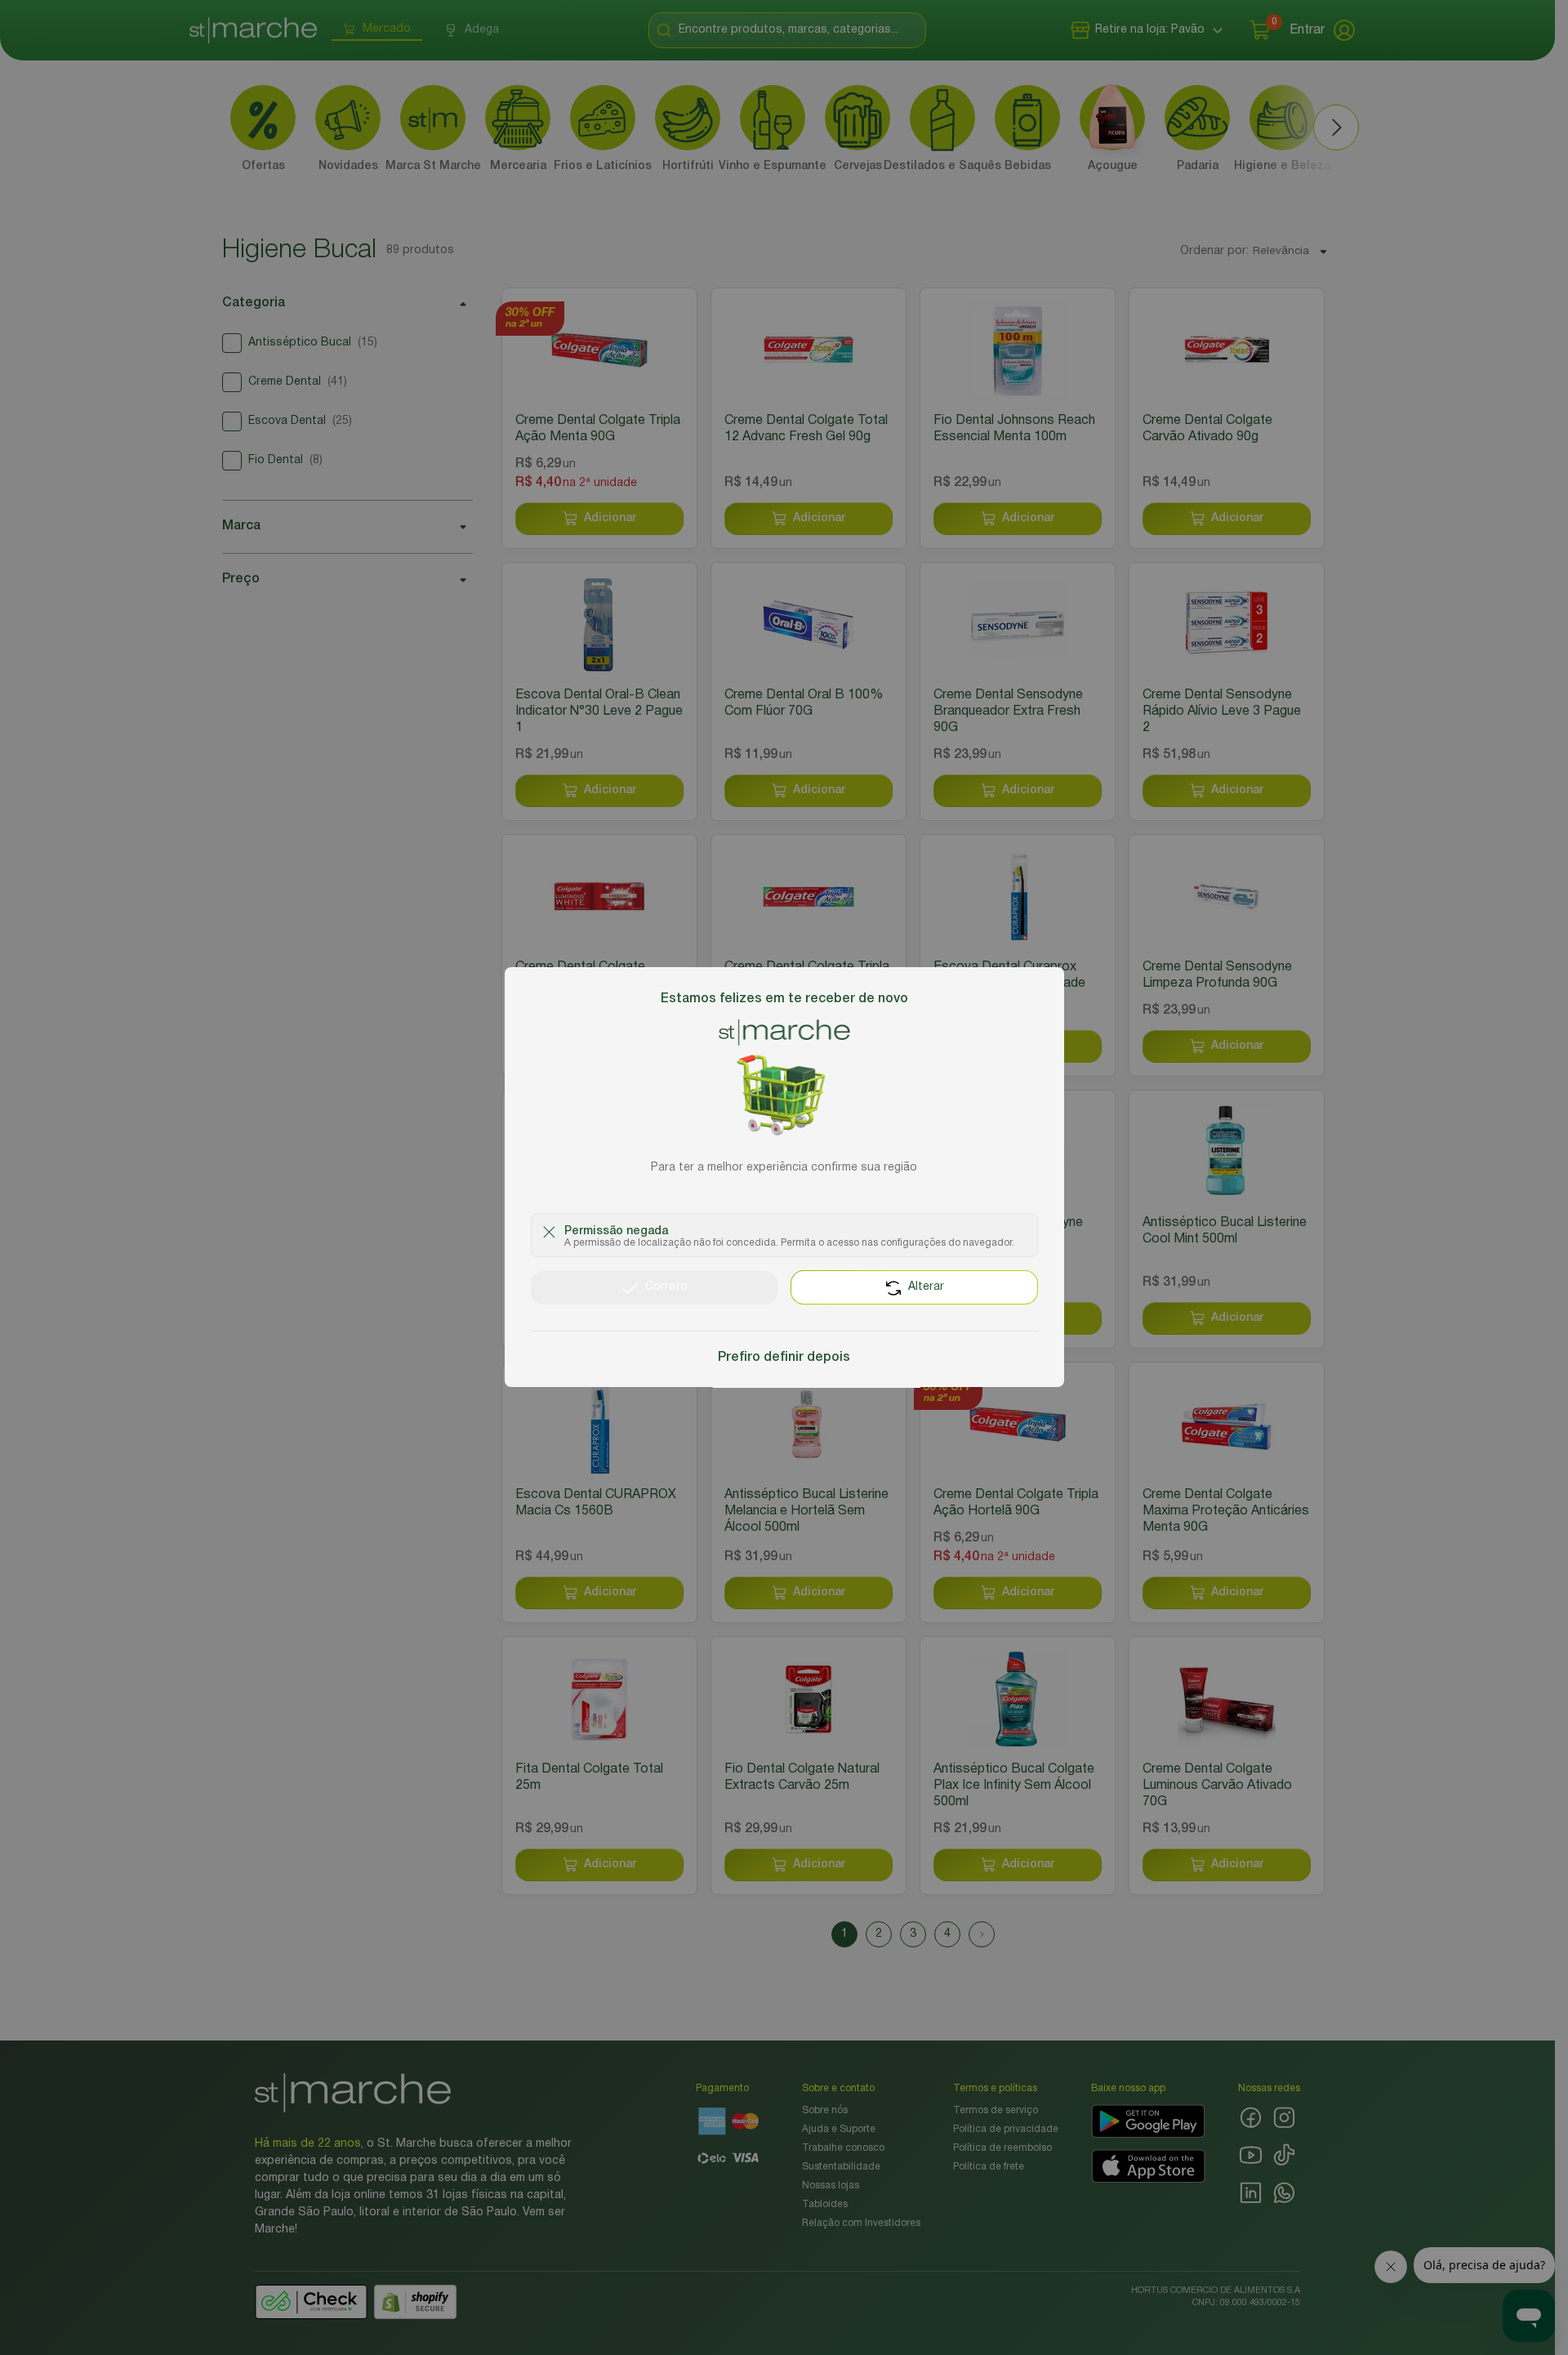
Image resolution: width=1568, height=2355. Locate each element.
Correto (666, 1288)
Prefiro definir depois (784, 1358)
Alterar (926, 1288)
